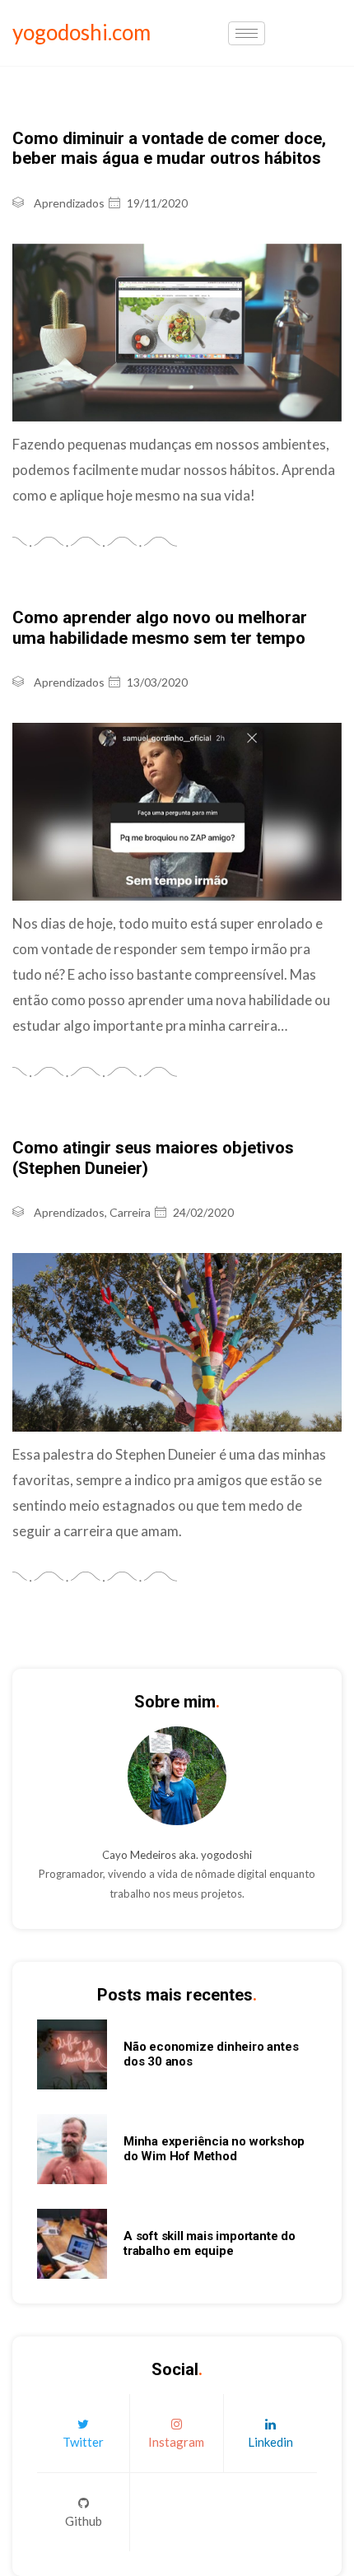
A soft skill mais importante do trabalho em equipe (210, 2243)
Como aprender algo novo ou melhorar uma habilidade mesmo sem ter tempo (160, 627)
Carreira (130, 1212)
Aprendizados (69, 203)
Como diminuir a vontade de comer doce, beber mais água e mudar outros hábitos (169, 148)
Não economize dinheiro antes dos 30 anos (211, 2054)
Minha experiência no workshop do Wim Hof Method (214, 2149)
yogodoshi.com (82, 32)
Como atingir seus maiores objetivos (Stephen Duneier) (153, 1158)
